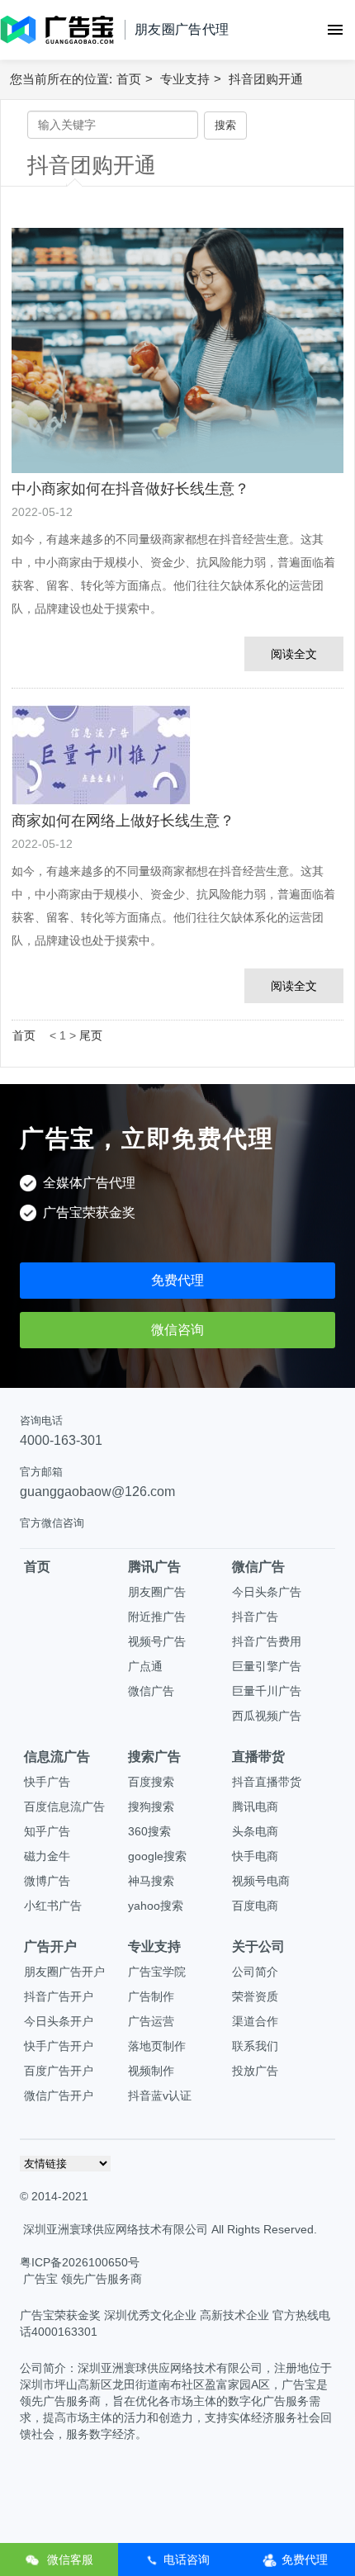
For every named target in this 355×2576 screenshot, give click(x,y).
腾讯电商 (255, 1807)
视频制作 (151, 2071)
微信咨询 (177, 1330)
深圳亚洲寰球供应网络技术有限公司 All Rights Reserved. (170, 2229)
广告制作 (151, 1996)
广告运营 (151, 2021)
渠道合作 (255, 2021)
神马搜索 (151, 1881)
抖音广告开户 (59, 1996)
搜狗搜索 (151, 1807)
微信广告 (151, 1691)
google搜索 (157, 1856)
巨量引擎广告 (267, 1666)
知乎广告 (47, 1831)
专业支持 (185, 79)
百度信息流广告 (64, 1807)
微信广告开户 (59, 2095)
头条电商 (255, 1831)
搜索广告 (154, 1757)
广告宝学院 (157, 1972)
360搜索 (149, 1831)
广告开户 (50, 1946)
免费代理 (177, 1280)
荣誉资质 (255, 1996)
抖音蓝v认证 (160, 2095)
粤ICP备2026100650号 (80, 2262)
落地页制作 (157, 2046)
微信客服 (69, 2559)
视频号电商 (261, 1881)
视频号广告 (157, 1641)
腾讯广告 (154, 1567)
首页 (129, 79)
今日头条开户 (59, 2021)
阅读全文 (294, 654)
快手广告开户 (59, 2046)
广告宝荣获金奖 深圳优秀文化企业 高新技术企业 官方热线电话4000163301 (175, 2323)
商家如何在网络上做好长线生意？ (123, 821)
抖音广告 (255, 1617)
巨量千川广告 (267, 1691)
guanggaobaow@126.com (97, 1492)
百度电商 (255, 1906)
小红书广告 (53, 1906)
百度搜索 (151, 1782)
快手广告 (47, 1782)
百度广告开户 (59, 2071)
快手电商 (255, 1856)
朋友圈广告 (157, 1592)
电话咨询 (187, 2559)
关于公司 (258, 1946)
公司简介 (255, 1972)
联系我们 (255, 2046)
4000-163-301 (61, 1440)
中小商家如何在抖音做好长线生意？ (130, 489)
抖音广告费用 (267, 1641)
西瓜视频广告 (267, 1716)
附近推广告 (157, 1617)
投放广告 (255, 2071)
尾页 (91, 1035)
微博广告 (47, 1881)
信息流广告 (57, 1757)
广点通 (145, 1666)
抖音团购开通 (266, 79)
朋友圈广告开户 (64, 1972)
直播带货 (258, 1757)
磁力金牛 (47, 1856)
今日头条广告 (267, 1592)
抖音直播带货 (267, 1782)
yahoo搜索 (156, 1906)
